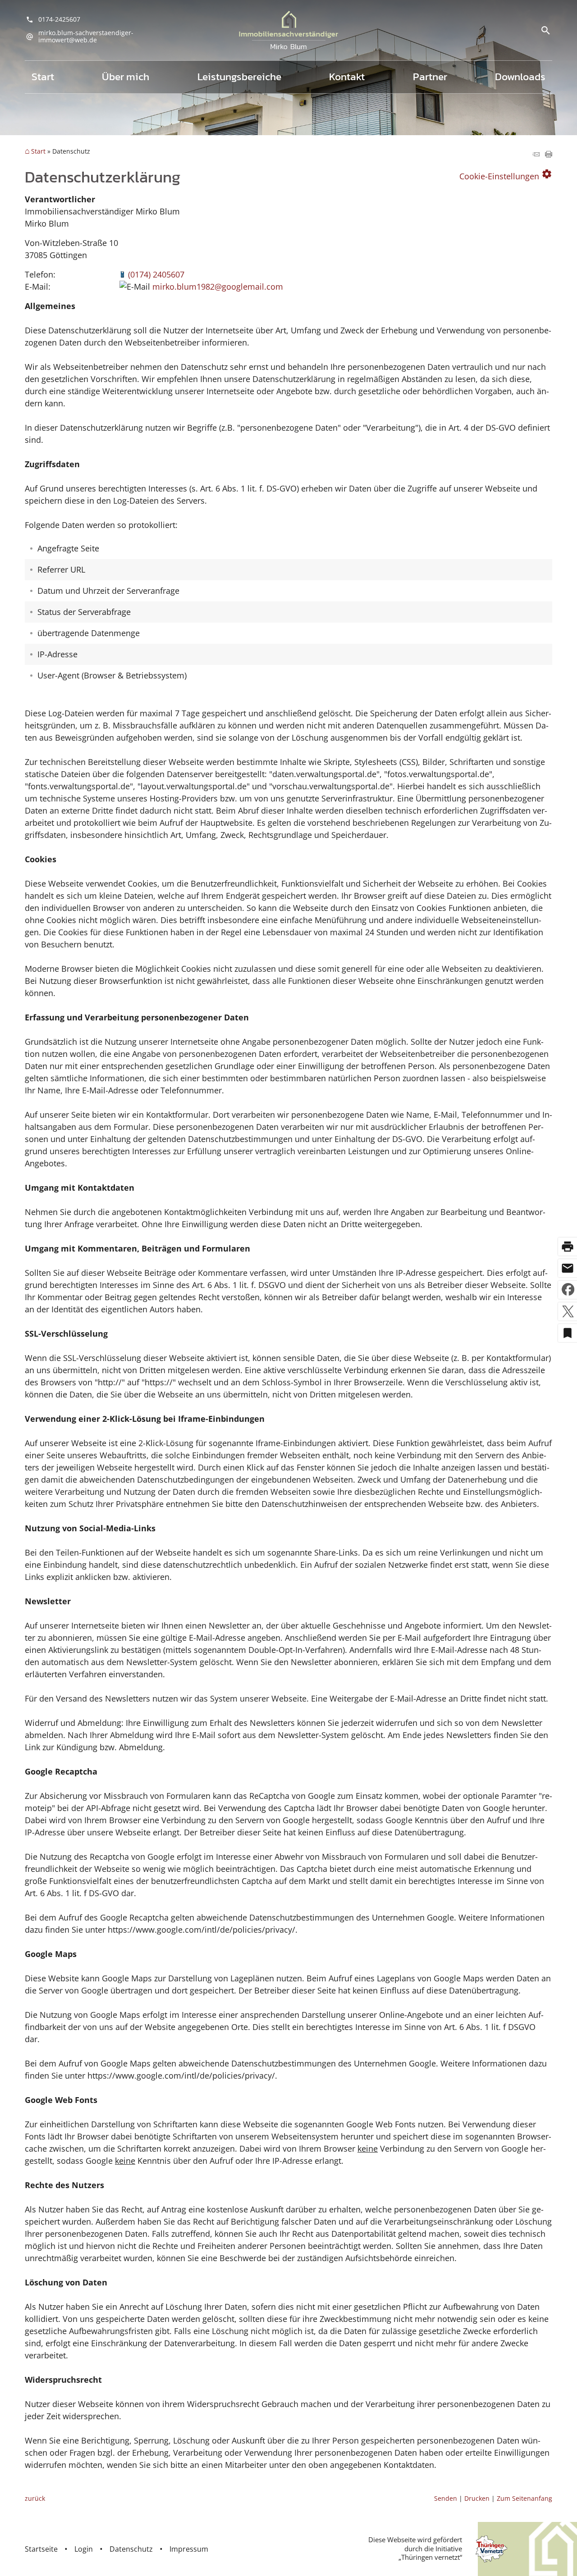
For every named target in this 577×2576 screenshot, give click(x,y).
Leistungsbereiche (239, 77)
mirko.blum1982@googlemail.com (218, 287)
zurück (35, 2498)
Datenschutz (131, 2549)
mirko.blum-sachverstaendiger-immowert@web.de (86, 36)
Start (43, 77)
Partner (430, 77)
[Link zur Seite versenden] (536, 155)
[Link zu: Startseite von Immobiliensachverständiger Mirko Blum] (289, 30)
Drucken (477, 2498)
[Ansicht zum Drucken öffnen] (549, 155)
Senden (446, 2498)
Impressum (189, 2549)
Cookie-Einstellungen (506, 175)
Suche (545, 30)
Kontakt (347, 77)
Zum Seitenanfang (524, 2498)
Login (84, 2549)
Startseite (41, 2549)
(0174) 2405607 (156, 274)
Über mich (126, 77)
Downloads (520, 77)
